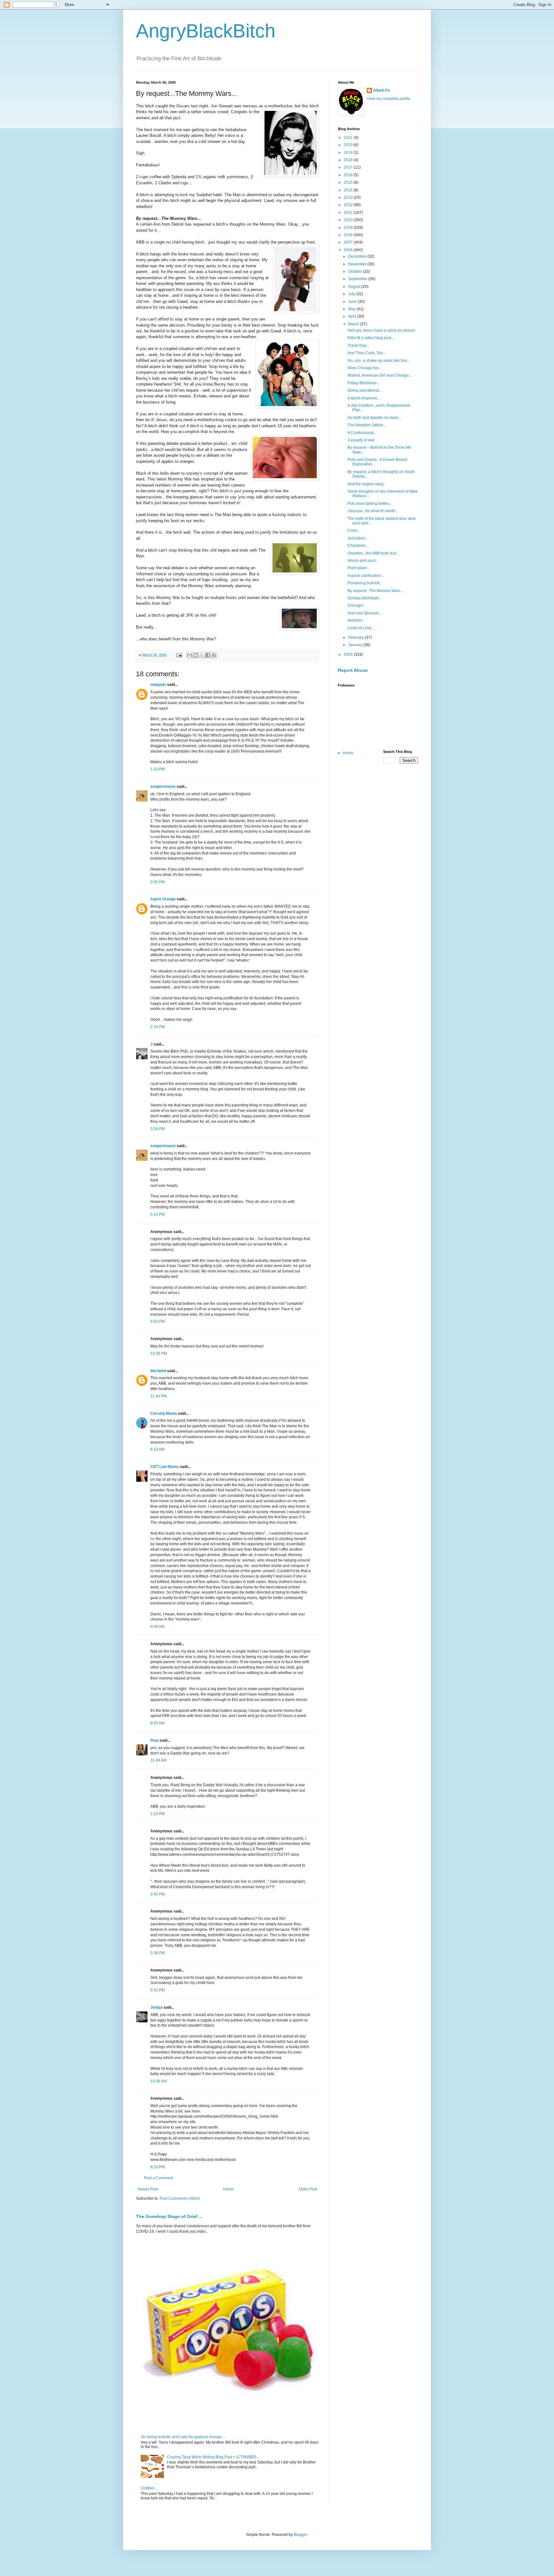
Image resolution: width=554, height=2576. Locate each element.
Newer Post (148, 2189)
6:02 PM (158, 1321)
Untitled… (149, 2488)
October (356, 271)
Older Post (308, 2189)
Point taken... (359, 568)
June (353, 302)
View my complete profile (389, 99)
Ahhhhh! (355, 621)
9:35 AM (157, 1723)
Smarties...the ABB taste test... (373, 553)
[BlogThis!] (196, 655)
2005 (349, 654)
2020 (349, 145)
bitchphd (158, 1371)
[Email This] (189, 655)
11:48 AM (158, 1760)
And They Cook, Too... (367, 353)
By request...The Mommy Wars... (375, 591)
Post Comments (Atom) (180, 2198)
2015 (349, 182)
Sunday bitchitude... (365, 598)
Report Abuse (353, 670)
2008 (349, 235)
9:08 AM (157, 1627)
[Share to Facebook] (208, 655)
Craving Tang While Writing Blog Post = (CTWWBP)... (213, 2457)
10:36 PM (159, 1354)
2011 (349, 213)
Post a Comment (158, 2178)
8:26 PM (158, 2167)
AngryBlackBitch (206, 31)
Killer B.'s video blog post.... (371, 338)
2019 (349, 153)
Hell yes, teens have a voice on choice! (381, 330)
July (352, 294)
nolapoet (158, 685)
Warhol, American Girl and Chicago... (380, 375)
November (358, 264)
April (353, 316)
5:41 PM (158, 1990)
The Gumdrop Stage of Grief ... (169, 2216)
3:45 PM (158, 1894)
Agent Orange (163, 899)
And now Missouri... (365, 613)
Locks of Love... (361, 628)
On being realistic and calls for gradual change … (184, 2437)
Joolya (156, 2007)
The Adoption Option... (367, 425)
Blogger (300, 2535)
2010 (349, 220)
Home (228, 2189)
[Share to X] (202, 655)
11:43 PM (159, 1396)
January (356, 645)
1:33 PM (158, 769)
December (358, 256)
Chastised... (358, 546)
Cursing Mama (164, 1413)
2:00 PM (158, 882)
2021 (349, 138)
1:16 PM (158, 1814)
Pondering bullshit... (365, 583)
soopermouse (163, 787)
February (357, 638)
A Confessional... (362, 433)
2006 (349, 250)
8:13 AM (157, 1449)
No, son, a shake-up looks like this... (379, 361)
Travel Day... (358, 346)
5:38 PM (158, 1953)
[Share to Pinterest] (214, 655)
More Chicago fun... (365, 368)
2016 (349, 175)
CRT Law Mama (165, 1467)
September (358, 279)
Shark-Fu (382, 90)
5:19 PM (158, 1214)
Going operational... (365, 390)
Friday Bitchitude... (364, 383)
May (352, 309)
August (355, 287)
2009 (349, 228)
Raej (155, 1740)
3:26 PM (158, 1129)
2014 (349, 190)
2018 (349, 160)
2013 (349, 197)
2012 (349, 205)
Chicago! (355, 605)
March (354, 324)
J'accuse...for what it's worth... (373, 511)
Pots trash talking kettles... (370, 504)
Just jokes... (358, 538)
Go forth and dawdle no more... (374, 418)
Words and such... (363, 561)
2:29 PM (158, 1027)
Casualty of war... (362, 440)
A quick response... (364, 398)
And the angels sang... (367, 484)
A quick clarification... (366, 576)
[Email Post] (179, 655)
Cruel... (354, 530)
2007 (349, 242)
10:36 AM (159, 2081)
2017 (349, 167)
